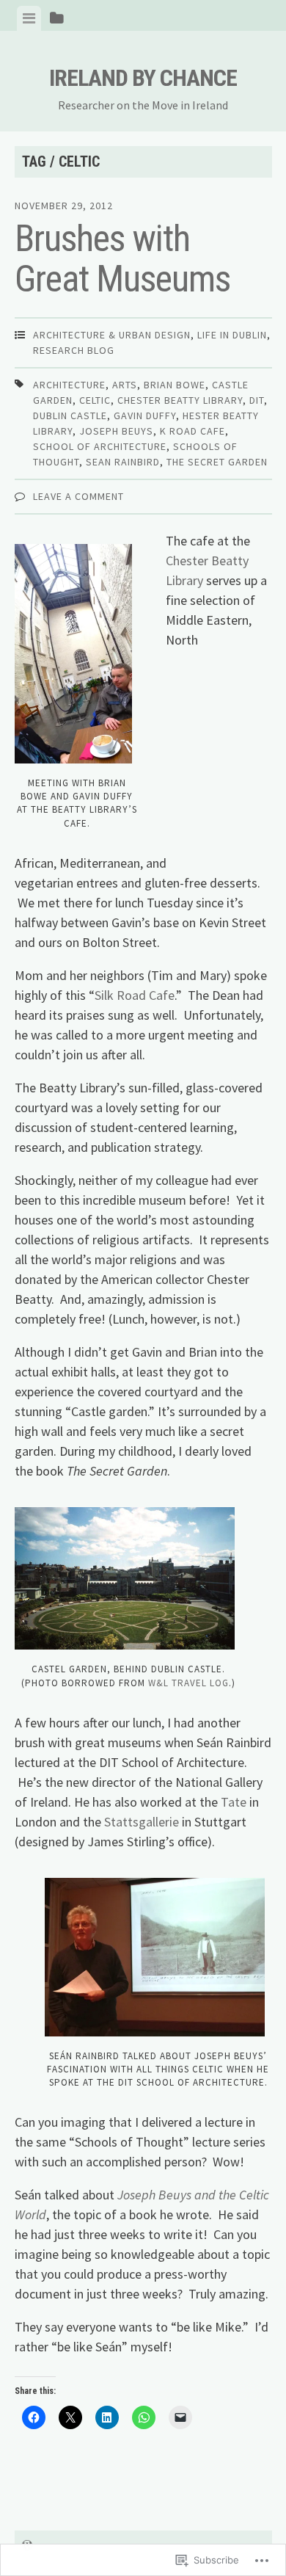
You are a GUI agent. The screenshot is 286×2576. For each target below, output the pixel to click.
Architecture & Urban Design (112, 335)
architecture (69, 385)
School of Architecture (100, 446)
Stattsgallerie (142, 1822)
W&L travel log (188, 1683)
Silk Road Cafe (135, 995)
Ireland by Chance (143, 78)
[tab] (29, 18)
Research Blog (74, 350)
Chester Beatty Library (180, 400)
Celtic (95, 400)
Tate (234, 1802)
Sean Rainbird (123, 462)
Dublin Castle (70, 416)
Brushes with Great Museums (122, 259)
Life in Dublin (232, 335)
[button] (125, 1579)
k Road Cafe (192, 431)
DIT (257, 400)
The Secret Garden (217, 462)
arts (125, 385)
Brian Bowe (175, 385)
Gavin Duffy (145, 416)
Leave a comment (78, 496)
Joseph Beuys (116, 431)
